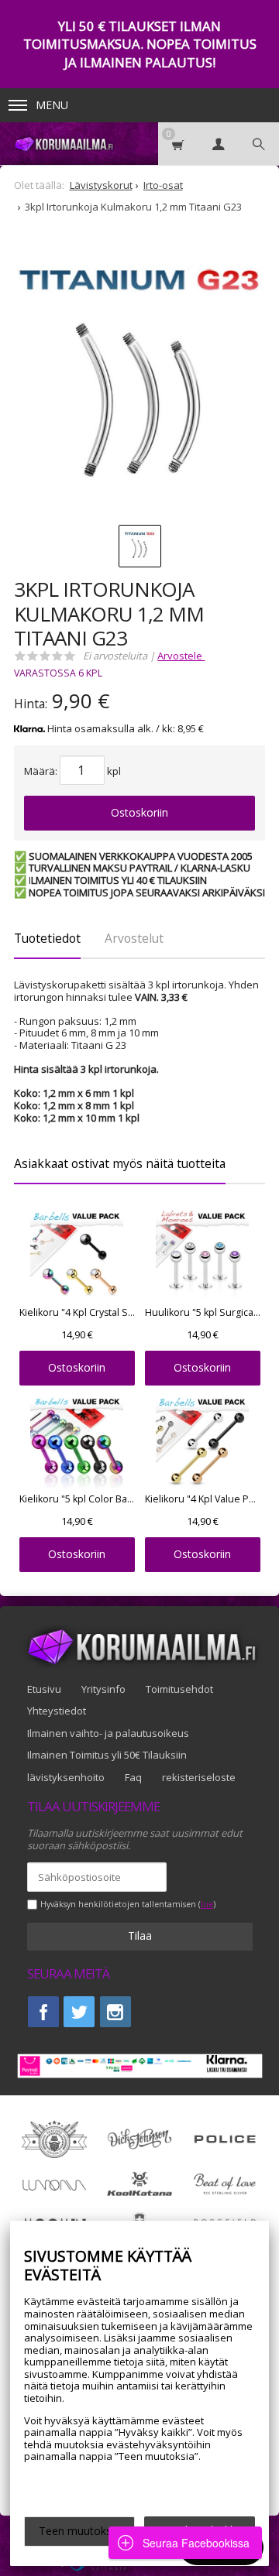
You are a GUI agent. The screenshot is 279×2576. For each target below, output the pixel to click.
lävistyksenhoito (66, 1777)
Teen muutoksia (79, 2531)
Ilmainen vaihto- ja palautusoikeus (108, 1733)
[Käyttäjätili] (219, 144)
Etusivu (44, 1689)
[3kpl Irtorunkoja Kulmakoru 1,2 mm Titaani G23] (139, 383)
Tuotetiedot (47, 938)
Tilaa (140, 1935)
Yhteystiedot (57, 1711)
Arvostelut (134, 938)
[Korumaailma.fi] (63, 144)
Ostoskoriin (139, 812)
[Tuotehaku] (259, 144)
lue (207, 1905)
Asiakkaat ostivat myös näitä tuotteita (120, 1163)
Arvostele (181, 656)
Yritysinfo (103, 1689)
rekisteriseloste (199, 1777)
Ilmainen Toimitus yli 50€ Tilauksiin (107, 1755)
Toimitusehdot (179, 1689)
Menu (52, 105)
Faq (133, 1777)
